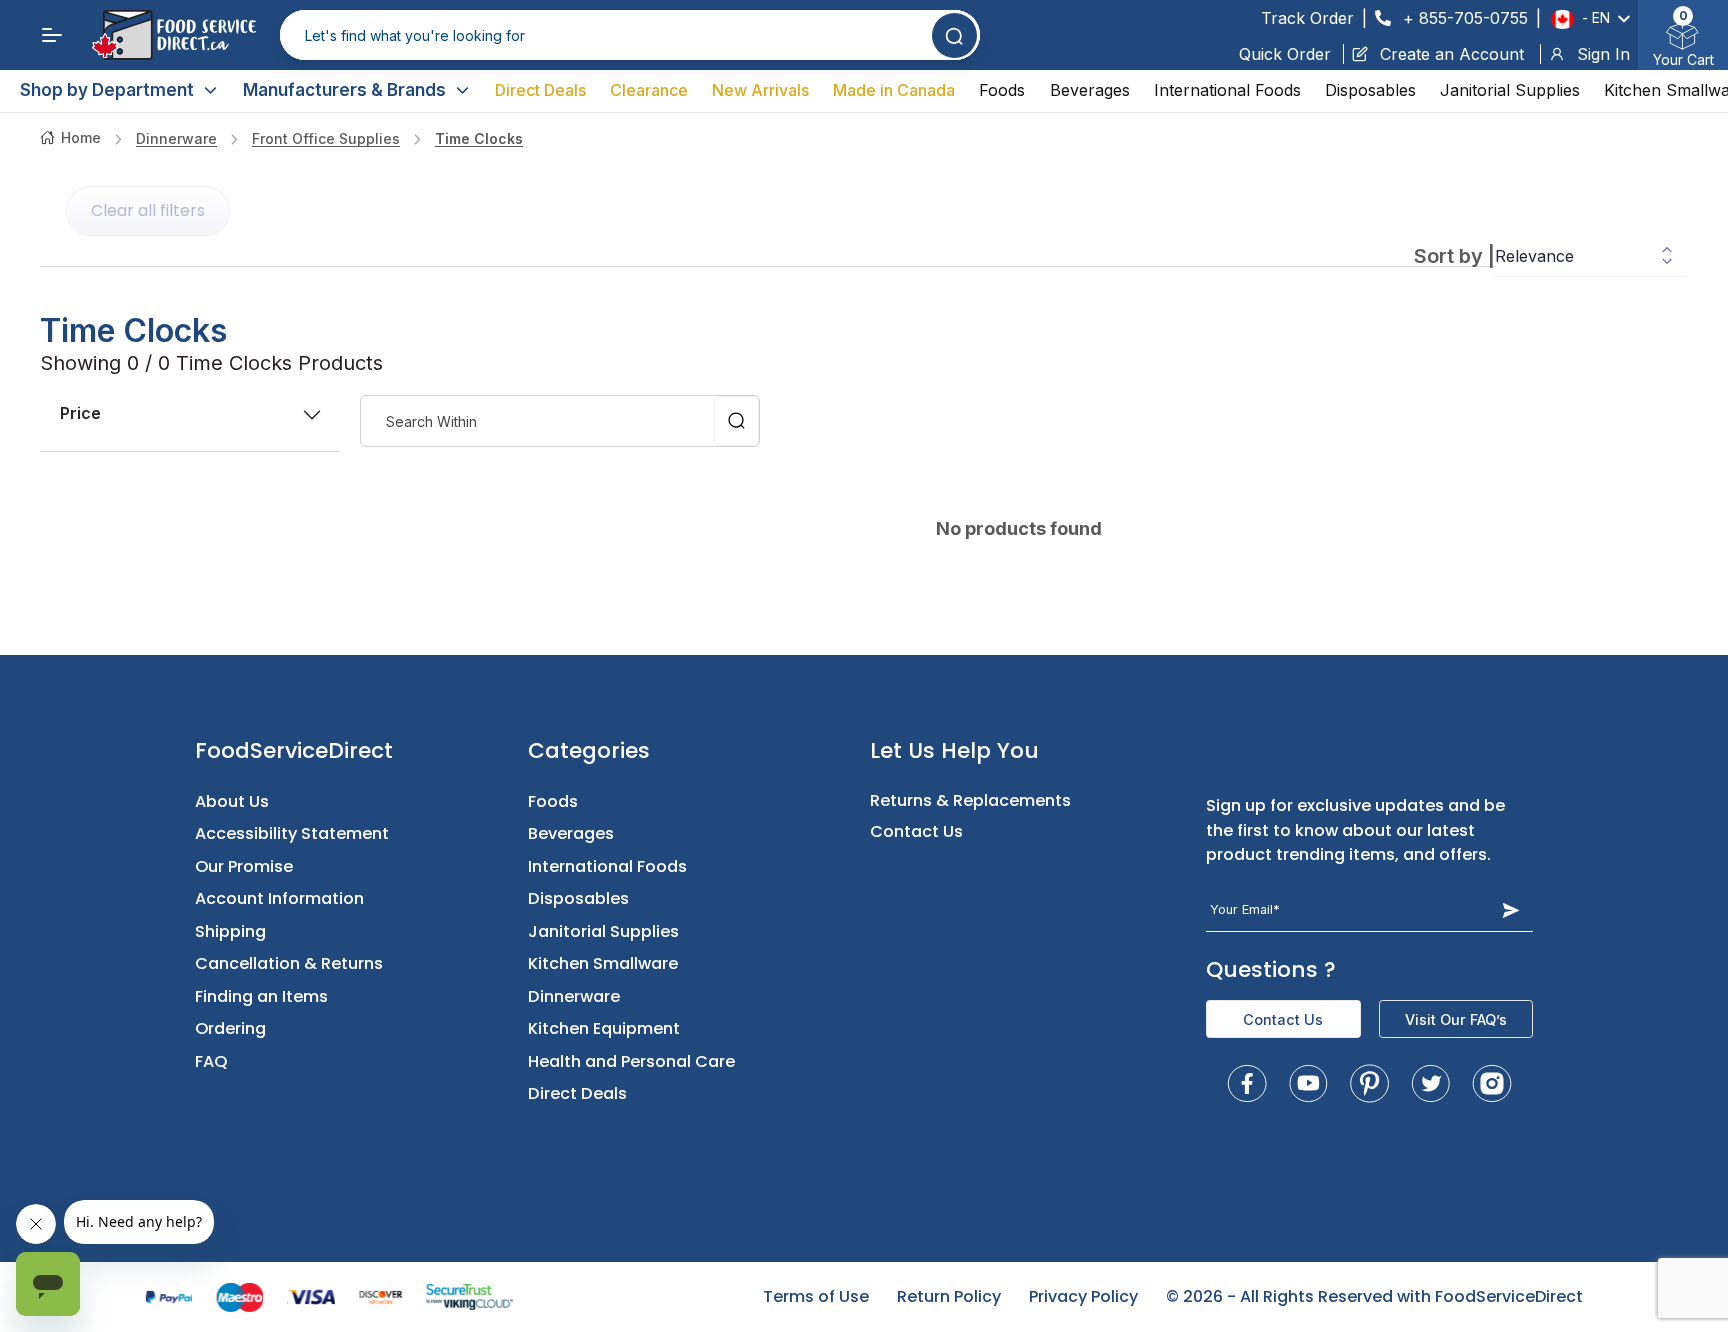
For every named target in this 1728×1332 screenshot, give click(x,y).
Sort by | (1454, 256)
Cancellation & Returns (289, 963)
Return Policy (949, 1296)
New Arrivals (760, 90)
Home (81, 137)
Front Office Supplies (326, 138)
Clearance (649, 90)
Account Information (279, 898)
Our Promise (244, 866)
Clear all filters (148, 210)
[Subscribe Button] (1511, 910)
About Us (232, 801)
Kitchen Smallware (603, 963)
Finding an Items (261, 996)
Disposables (1370, 90)
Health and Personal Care (631, 1061)
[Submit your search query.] (954, 35)
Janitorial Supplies (1510, 90)
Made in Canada (894, 90)
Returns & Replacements (970, 800)
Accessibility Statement (292, 833)
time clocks (479, 138)
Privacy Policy (1083, 1296)
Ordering (230, 1028)
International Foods (1227, 90)
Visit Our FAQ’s (1456, 1019)
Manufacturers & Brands (344, 90)
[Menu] (52, 35)
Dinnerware (176, 138)
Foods (1002, 90)
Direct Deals (540, 90)
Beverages (1090, 90)
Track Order (1307, 18)
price (80, 413)
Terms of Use (816, 1296)
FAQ (211, 1061)
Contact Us (916, 831)
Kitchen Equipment (604, 1028)
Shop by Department (107, 90)
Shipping (230, 931)
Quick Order (1285, 54)
